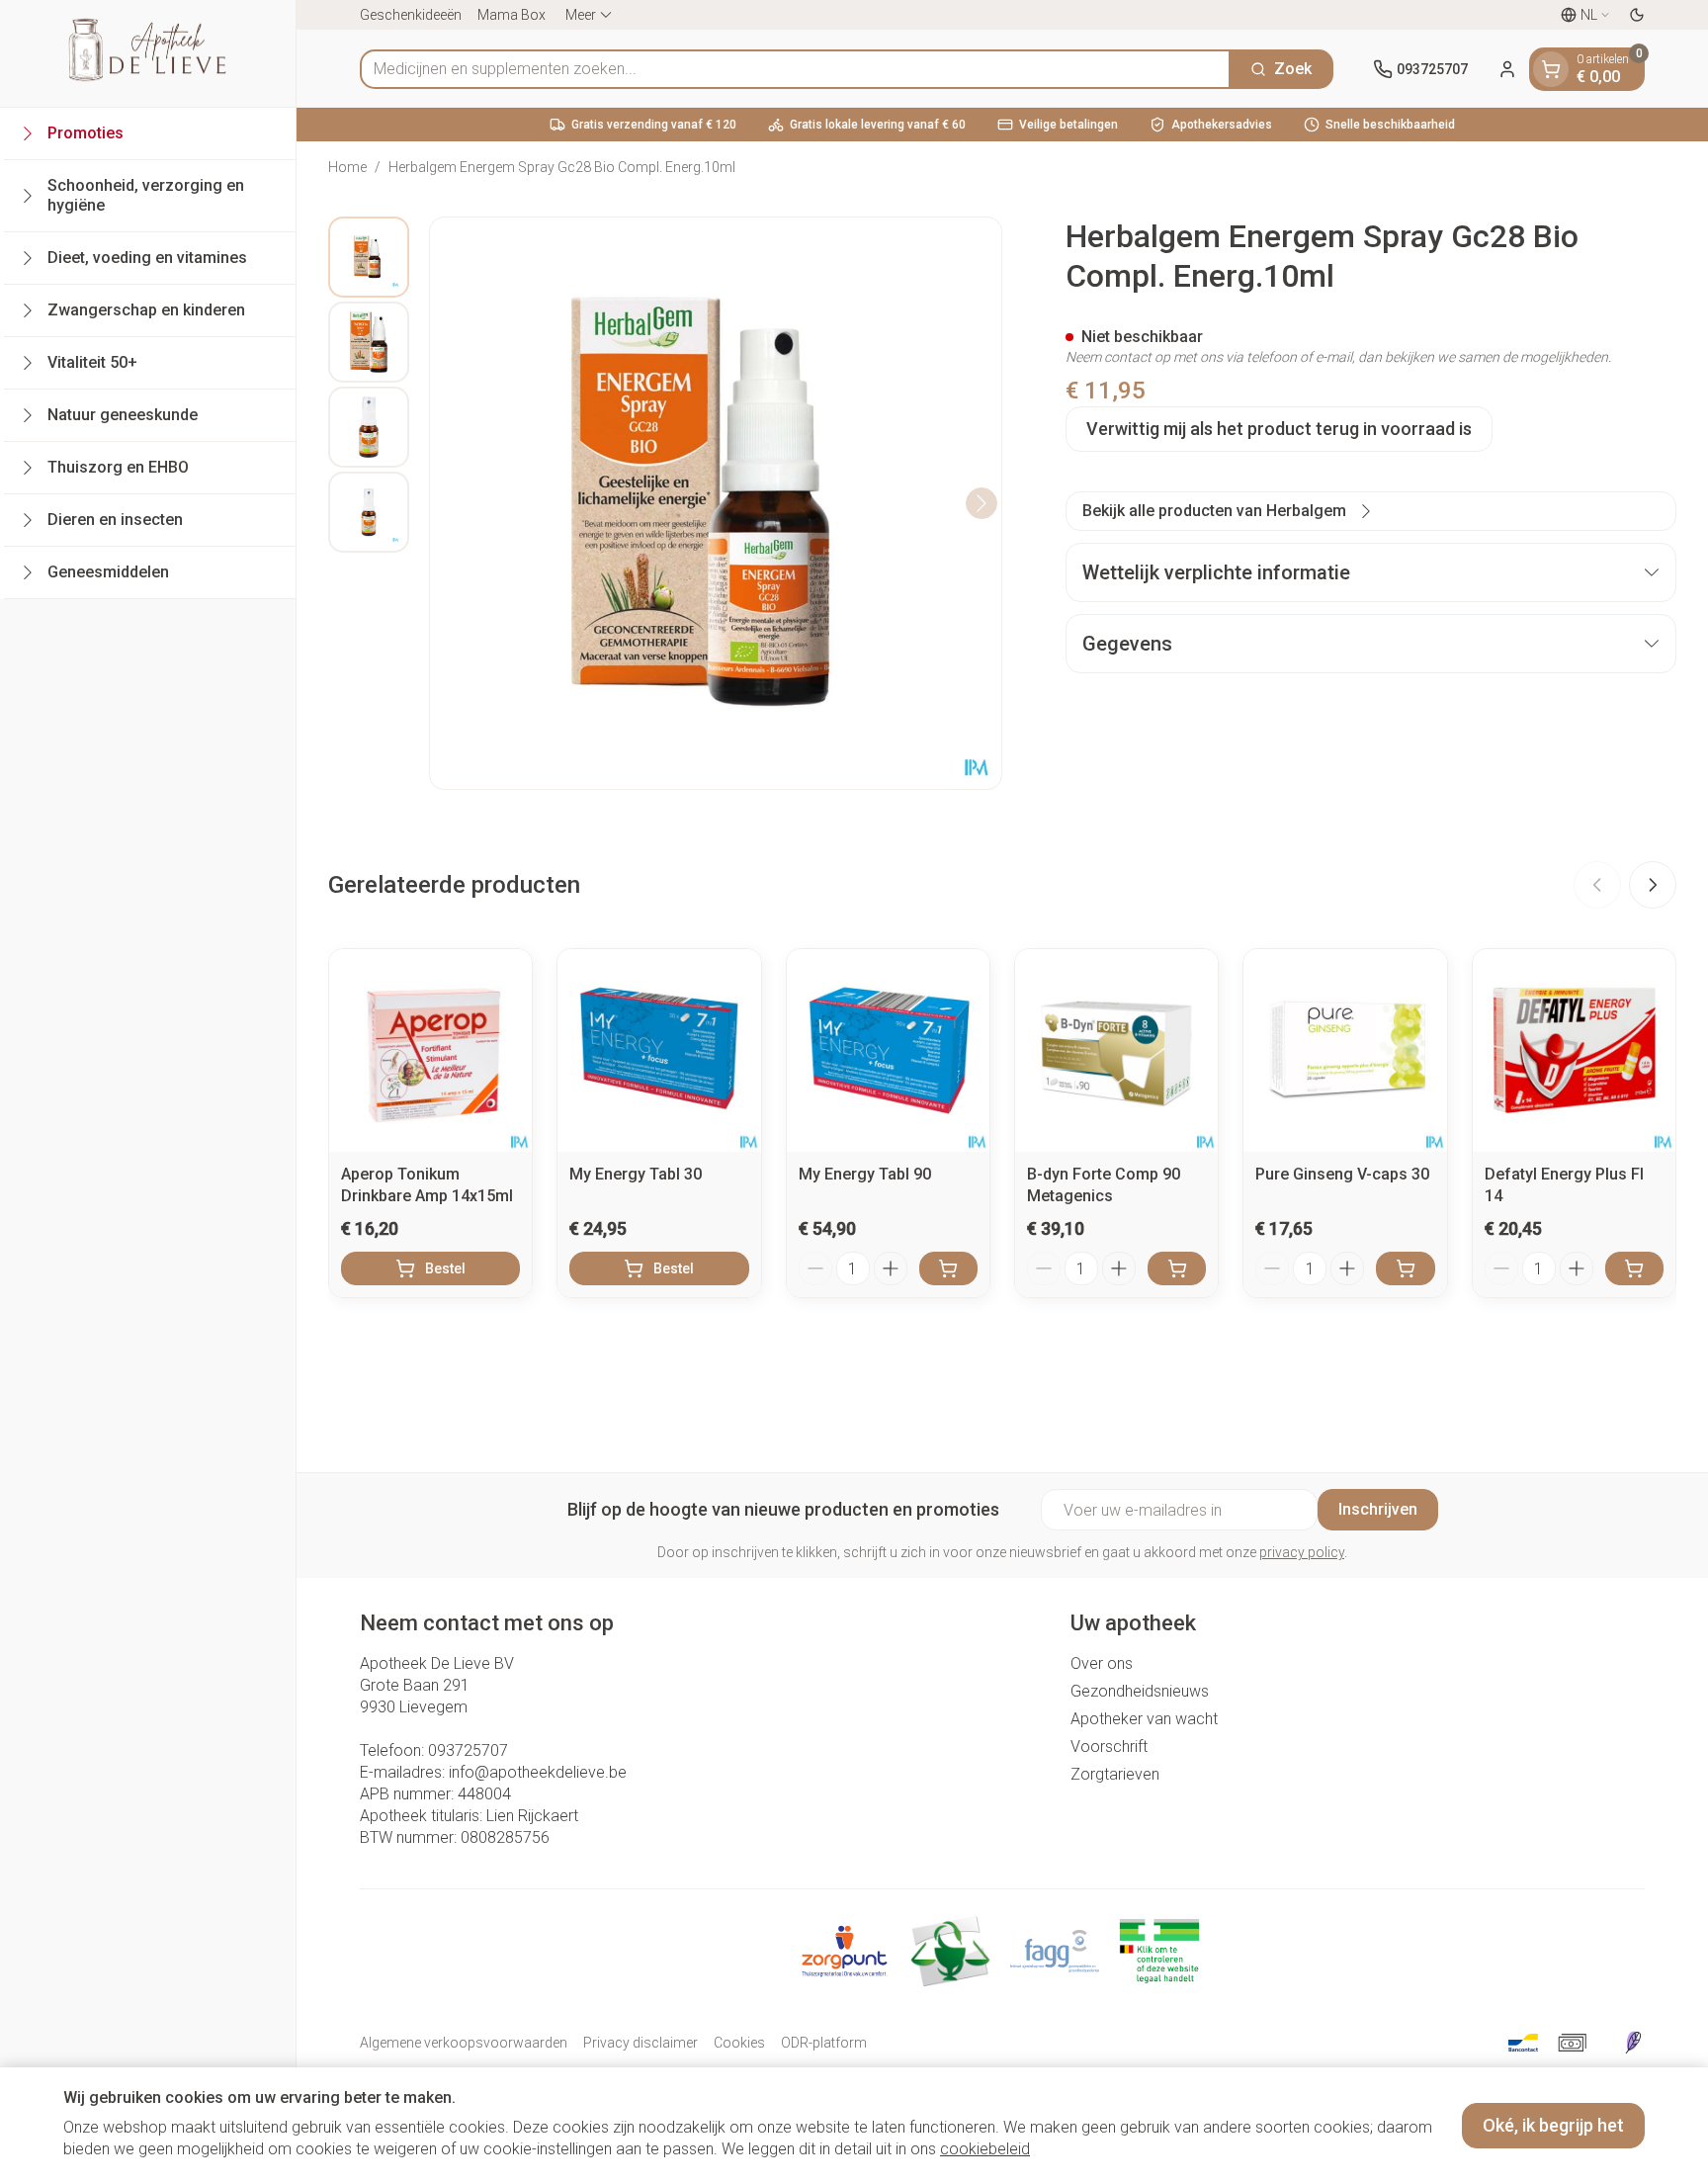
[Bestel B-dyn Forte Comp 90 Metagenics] (1177, 1268)
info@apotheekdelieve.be (538, 1772)
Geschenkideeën (411, 15)
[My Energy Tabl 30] (659, 1050)
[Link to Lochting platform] (1633, 2043)
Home (347, 167)
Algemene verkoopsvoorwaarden (464, 2043)
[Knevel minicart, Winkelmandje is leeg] (1551, 69)
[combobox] (795, 69)
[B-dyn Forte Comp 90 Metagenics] (1116, 1050)
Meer (581, 15)
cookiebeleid (985, 2149)
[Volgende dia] (1653, 885)
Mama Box (512, 15)
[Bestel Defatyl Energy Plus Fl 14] (1634, 1268)
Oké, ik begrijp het (1553, 2125)
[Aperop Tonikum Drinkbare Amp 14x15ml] (430, 1050)
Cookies (739, 2043)
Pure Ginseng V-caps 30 (1342, 1174)
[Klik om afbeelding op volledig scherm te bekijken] (716, 503)
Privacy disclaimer (640, 2043)
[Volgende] (982, 503)
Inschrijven (1378, 1509)
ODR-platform (824, 2043)
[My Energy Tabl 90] (888, 1050)
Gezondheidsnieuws (1140, 1691)
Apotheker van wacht (1144, 1719)
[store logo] (147, 53)
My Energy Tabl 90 (865, 1174)
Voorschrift (1109, 1747)
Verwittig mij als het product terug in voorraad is (1279, 429)
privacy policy (1302, 1552)
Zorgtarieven (1115, 1774)
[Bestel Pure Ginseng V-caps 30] (1405, 1268)
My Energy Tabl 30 (636, 1174)
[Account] (1507, 69)
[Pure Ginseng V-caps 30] (1345, 1050)
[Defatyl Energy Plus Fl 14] (1574, 1050)
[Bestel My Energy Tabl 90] (948, 1268)
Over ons (1102, 1663)
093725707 (468, 1750)
